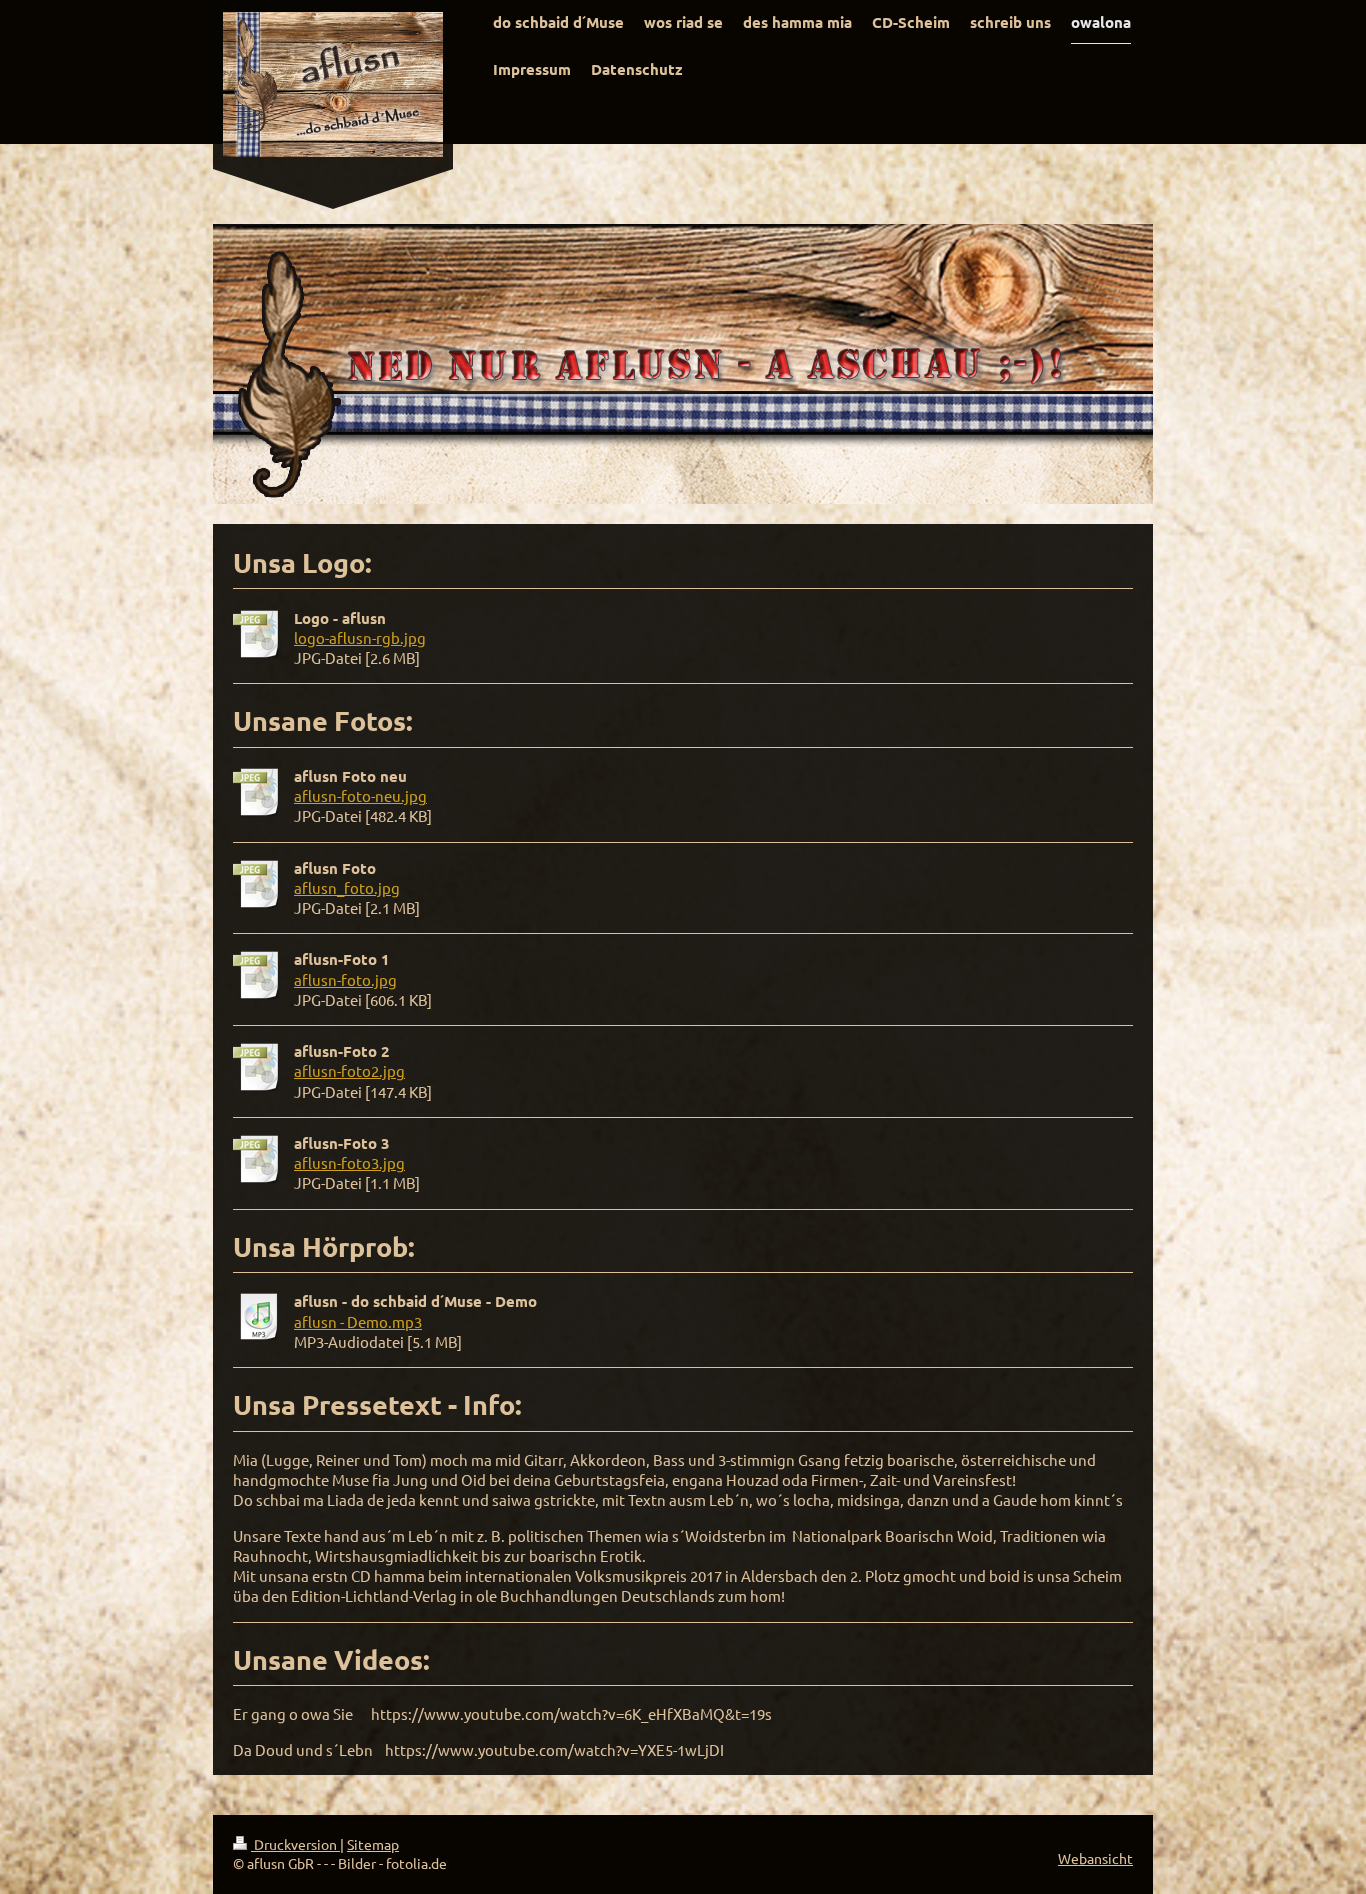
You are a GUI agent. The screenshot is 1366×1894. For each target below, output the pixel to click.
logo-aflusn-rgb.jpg (360, 637)
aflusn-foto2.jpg (349, 1070)
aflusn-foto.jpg (345, 979)
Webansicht (1095, 1858)
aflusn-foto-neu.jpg (360, 795)
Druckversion (295, 1844)
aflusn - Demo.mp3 (358, 1321)
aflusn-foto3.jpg (349, 1162)
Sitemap (373, 1844)
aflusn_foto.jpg (347, 887)
